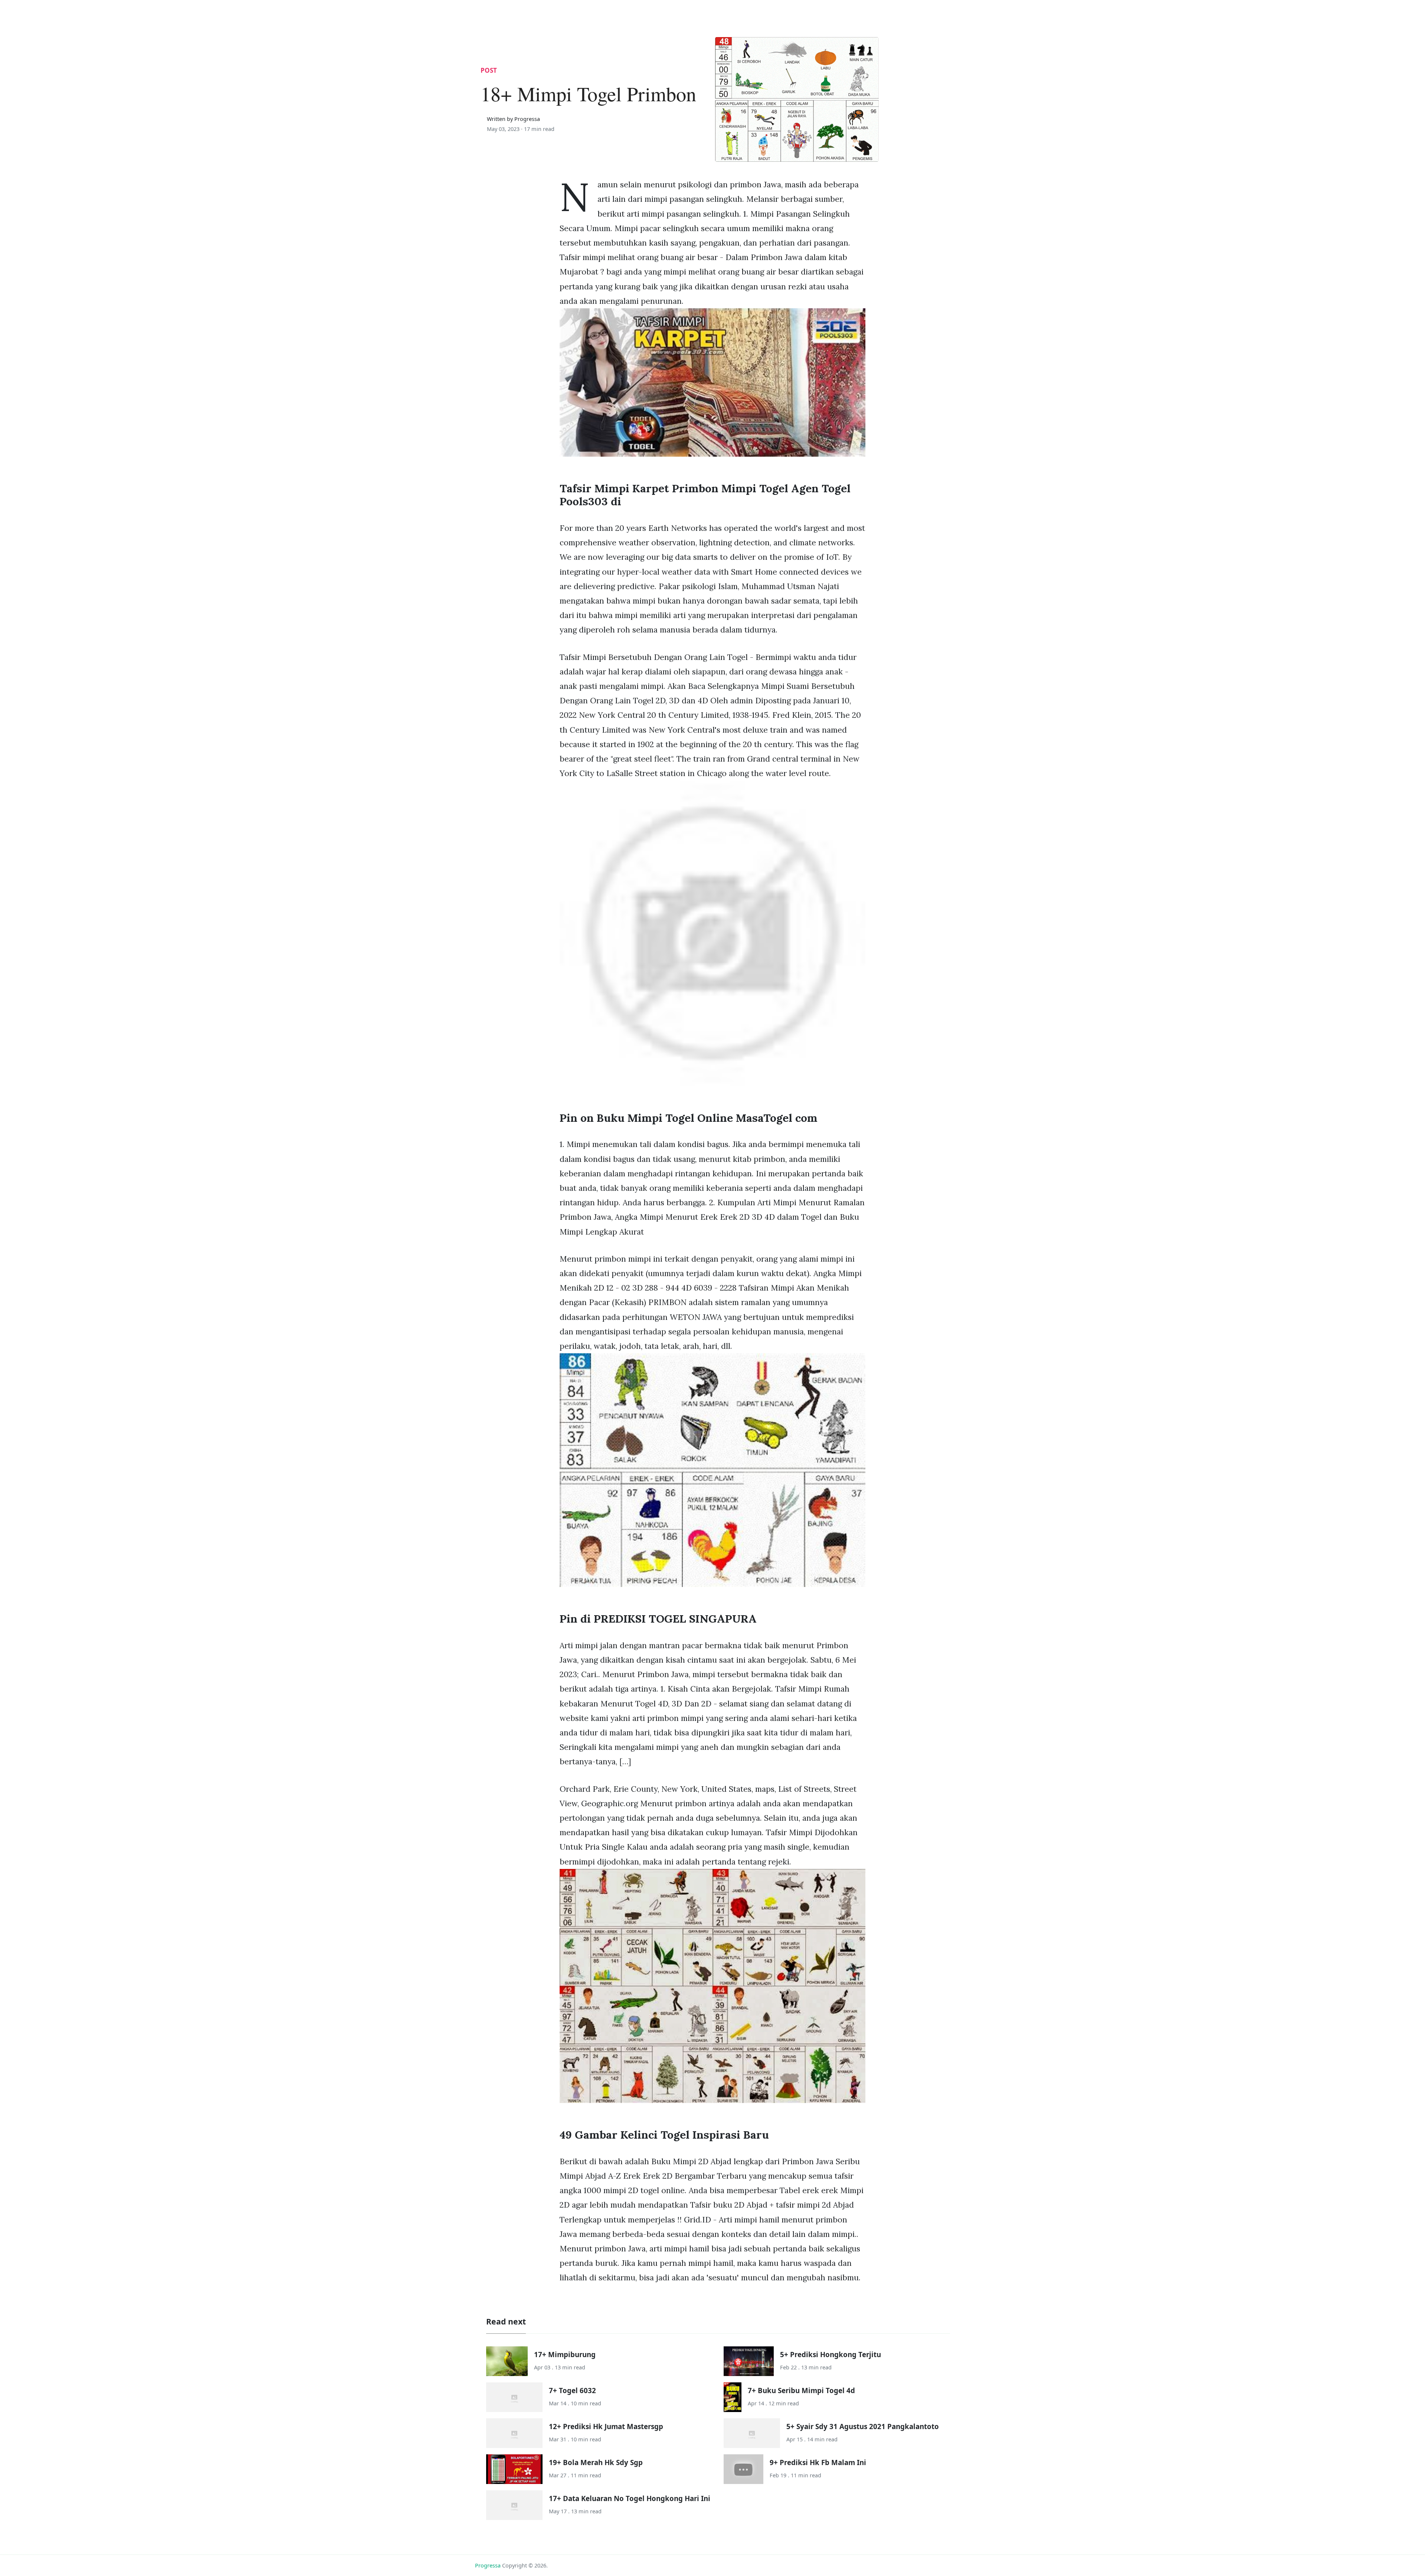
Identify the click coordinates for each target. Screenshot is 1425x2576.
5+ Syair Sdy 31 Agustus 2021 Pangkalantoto (863, 2426)
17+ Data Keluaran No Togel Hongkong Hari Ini (630, 2498)
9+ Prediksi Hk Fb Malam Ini (818, 2462)
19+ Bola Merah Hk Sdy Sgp (596, 2462)
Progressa (488, 2565)
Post (489, 70)
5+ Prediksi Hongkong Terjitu (831, 2354)
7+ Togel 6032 (572, 2390)
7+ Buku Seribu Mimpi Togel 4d (801, 2390)
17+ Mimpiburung (565, 2354)
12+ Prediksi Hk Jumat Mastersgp (606, 2426)
